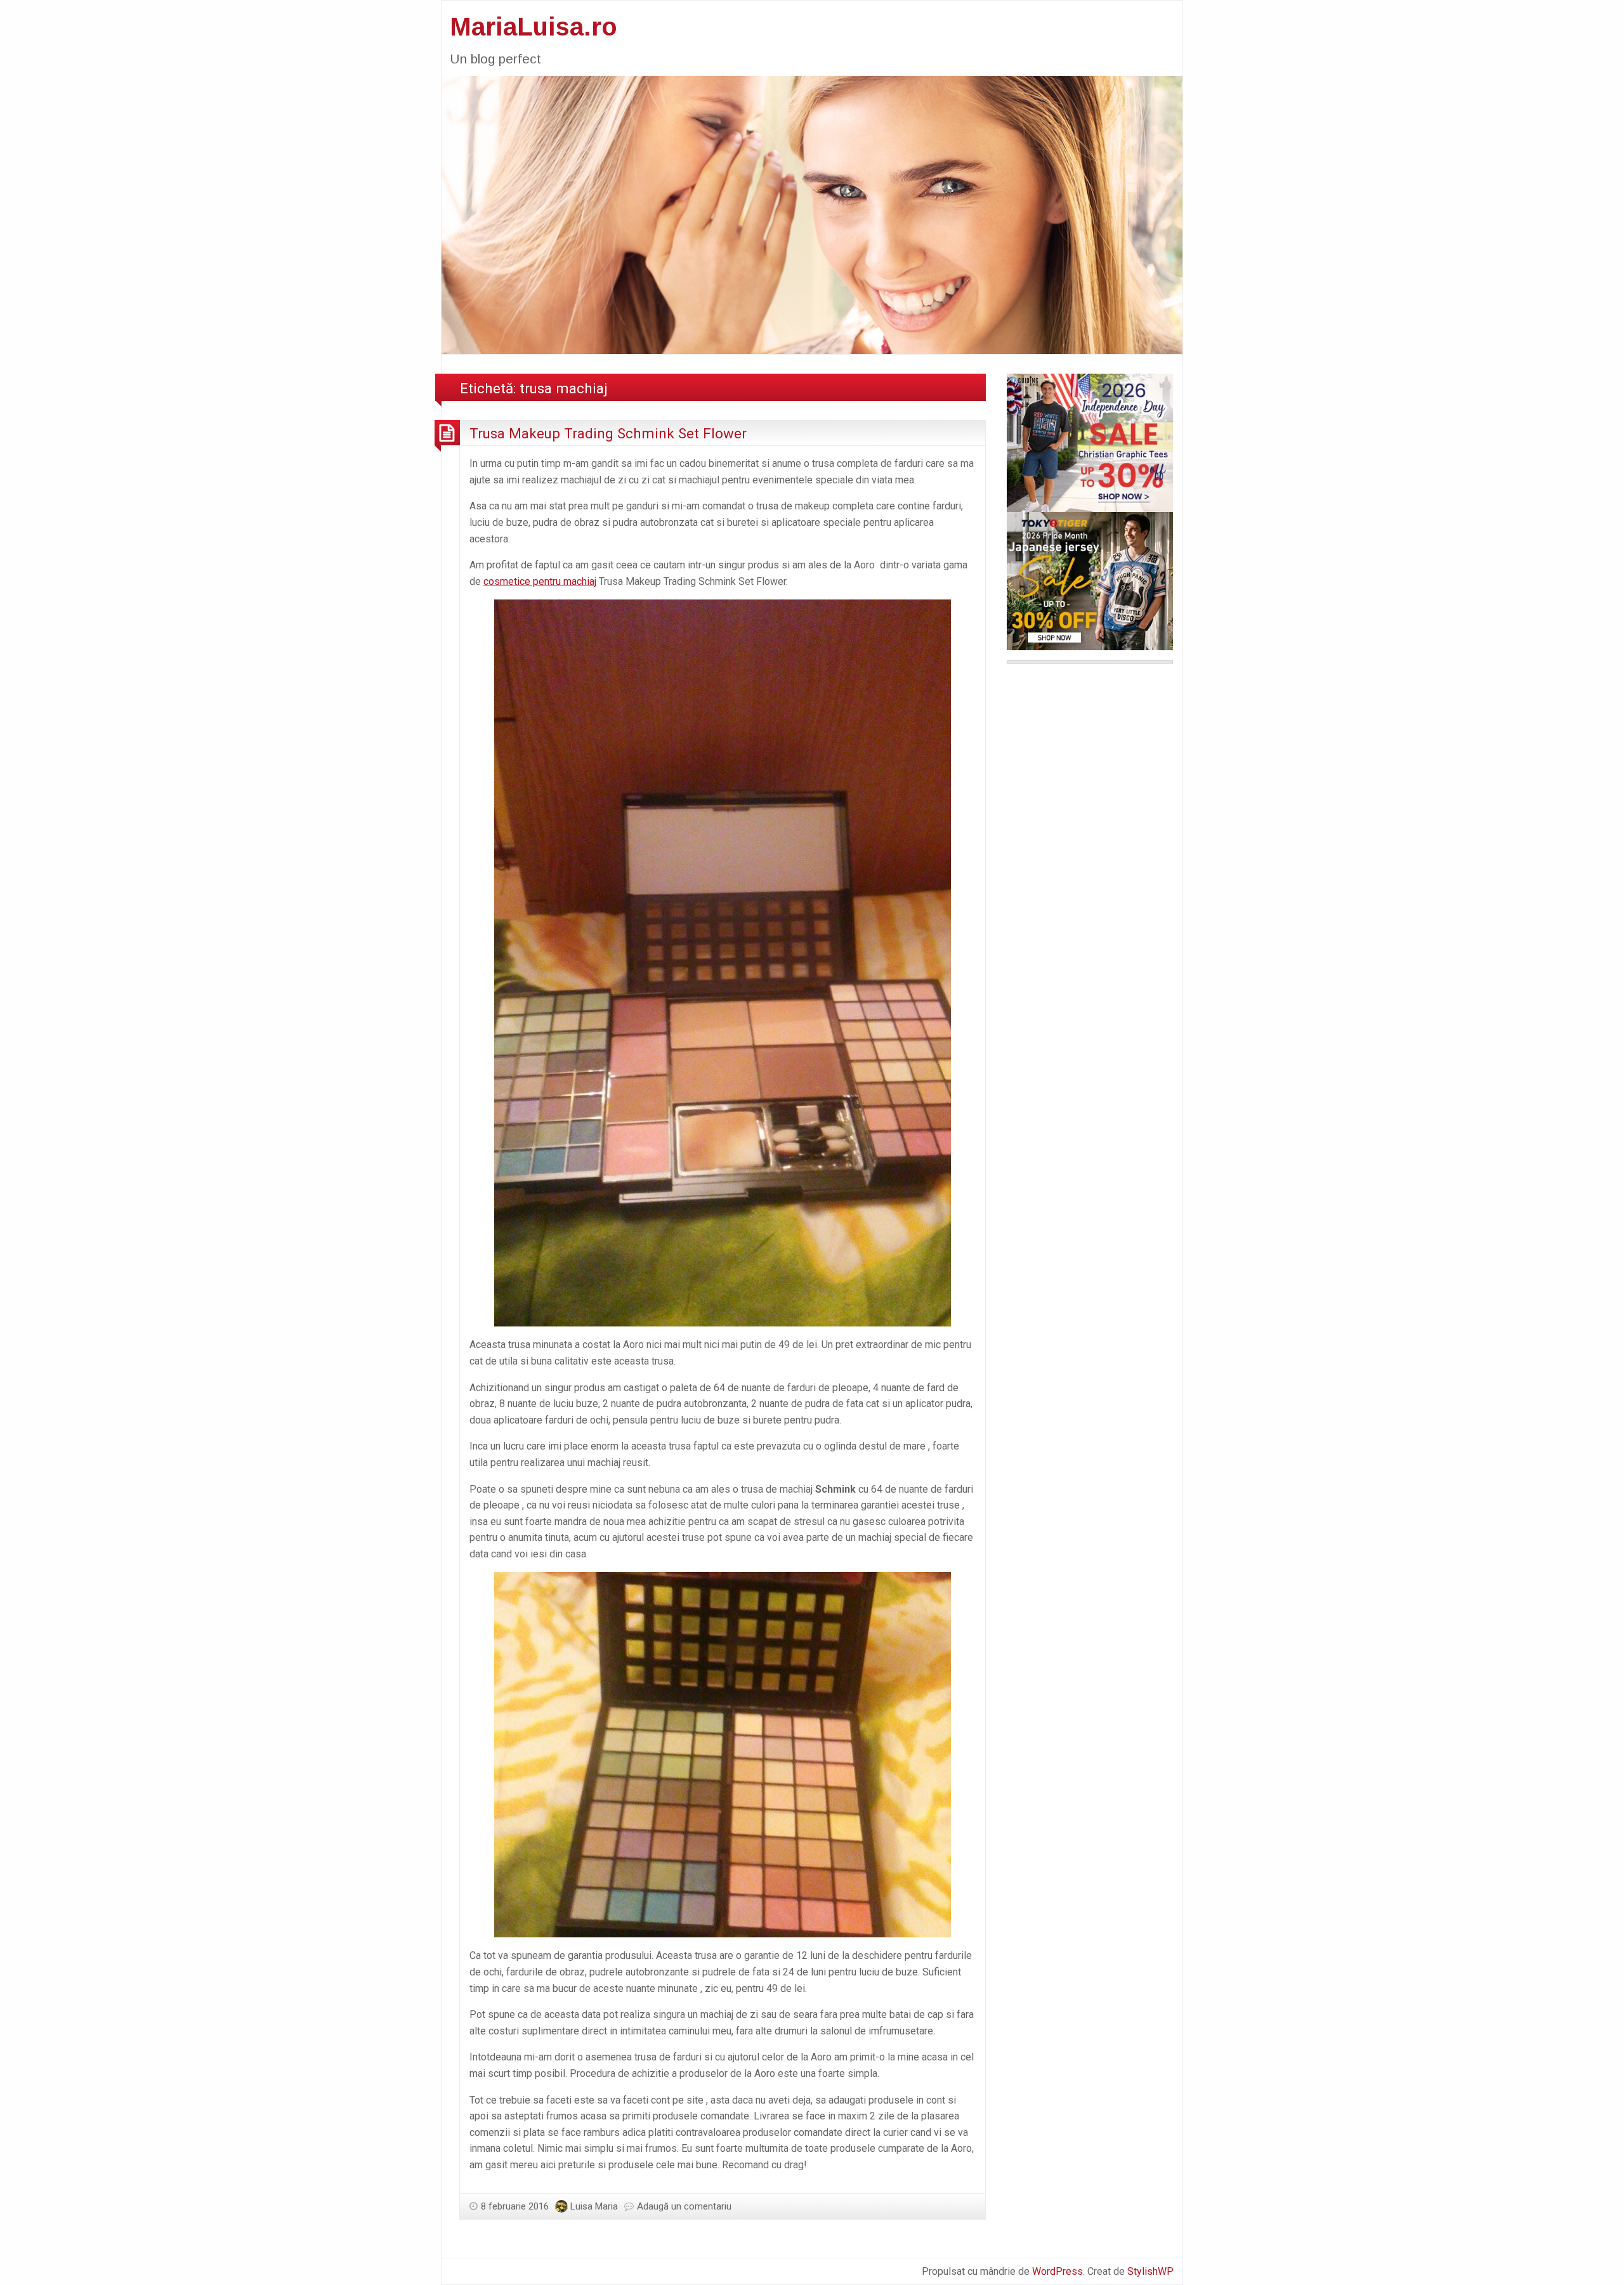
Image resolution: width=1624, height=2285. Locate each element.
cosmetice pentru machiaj (540, 581)
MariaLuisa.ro (534, 27)
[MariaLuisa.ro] (812, 214)
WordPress (1058, 2271)
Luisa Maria (594, 2206)
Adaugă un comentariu (684, 2206)
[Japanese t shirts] (1090, 580)
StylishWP (1150, 2271)
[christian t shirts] (1090, 442)
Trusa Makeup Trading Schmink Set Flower (608, 433)
